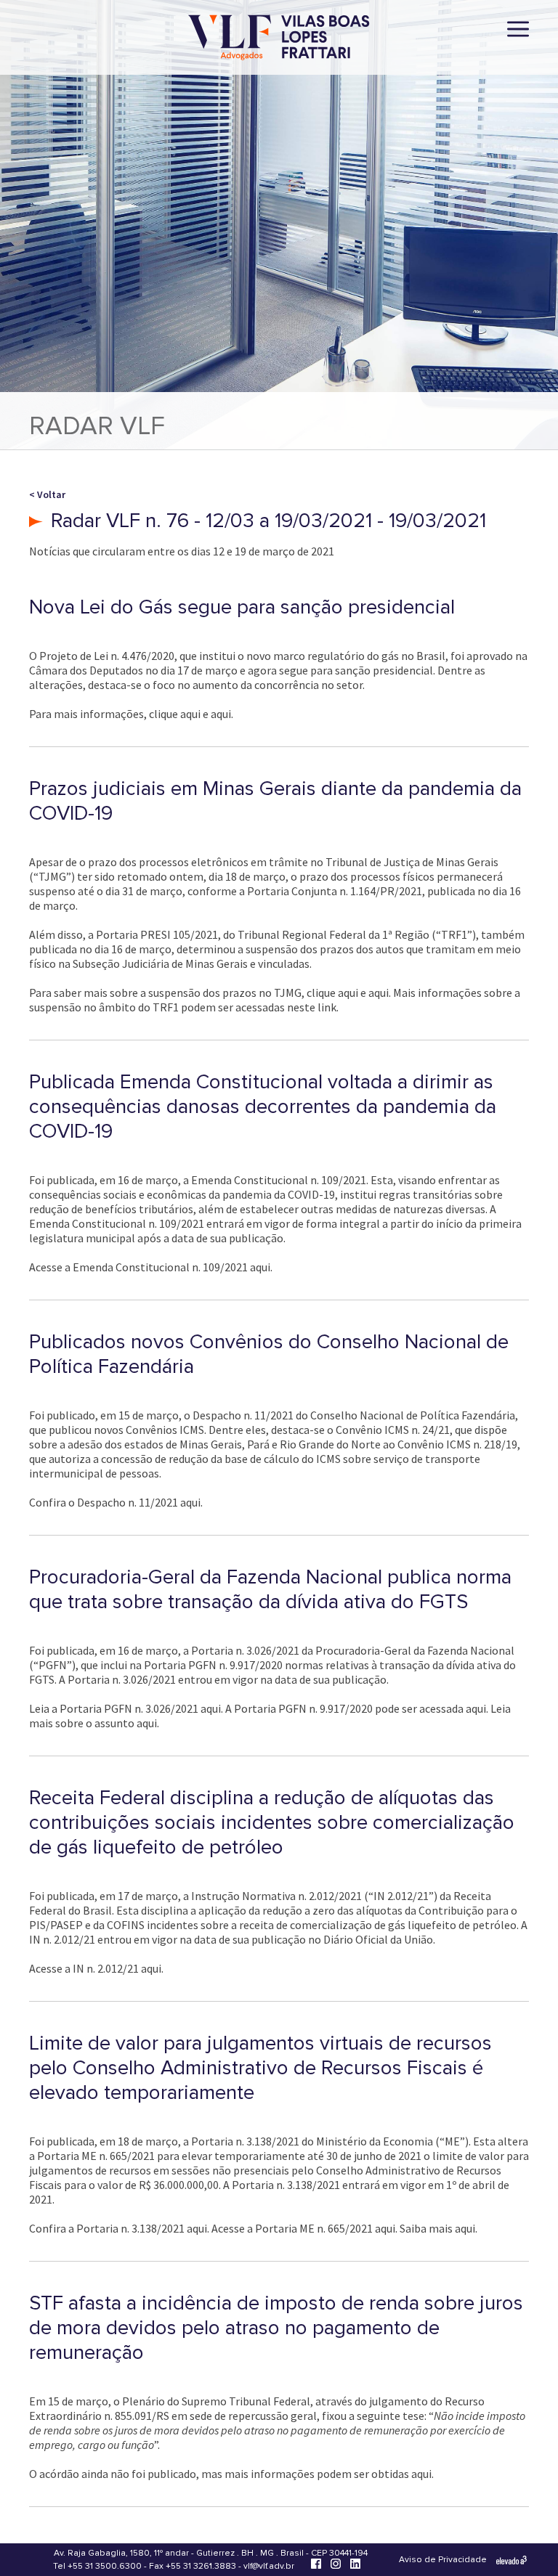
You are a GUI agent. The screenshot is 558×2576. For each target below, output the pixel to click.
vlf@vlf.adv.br (269, 2566)
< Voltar (47, 494)
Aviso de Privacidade (443, 2560)
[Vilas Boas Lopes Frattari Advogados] (279, 39)
